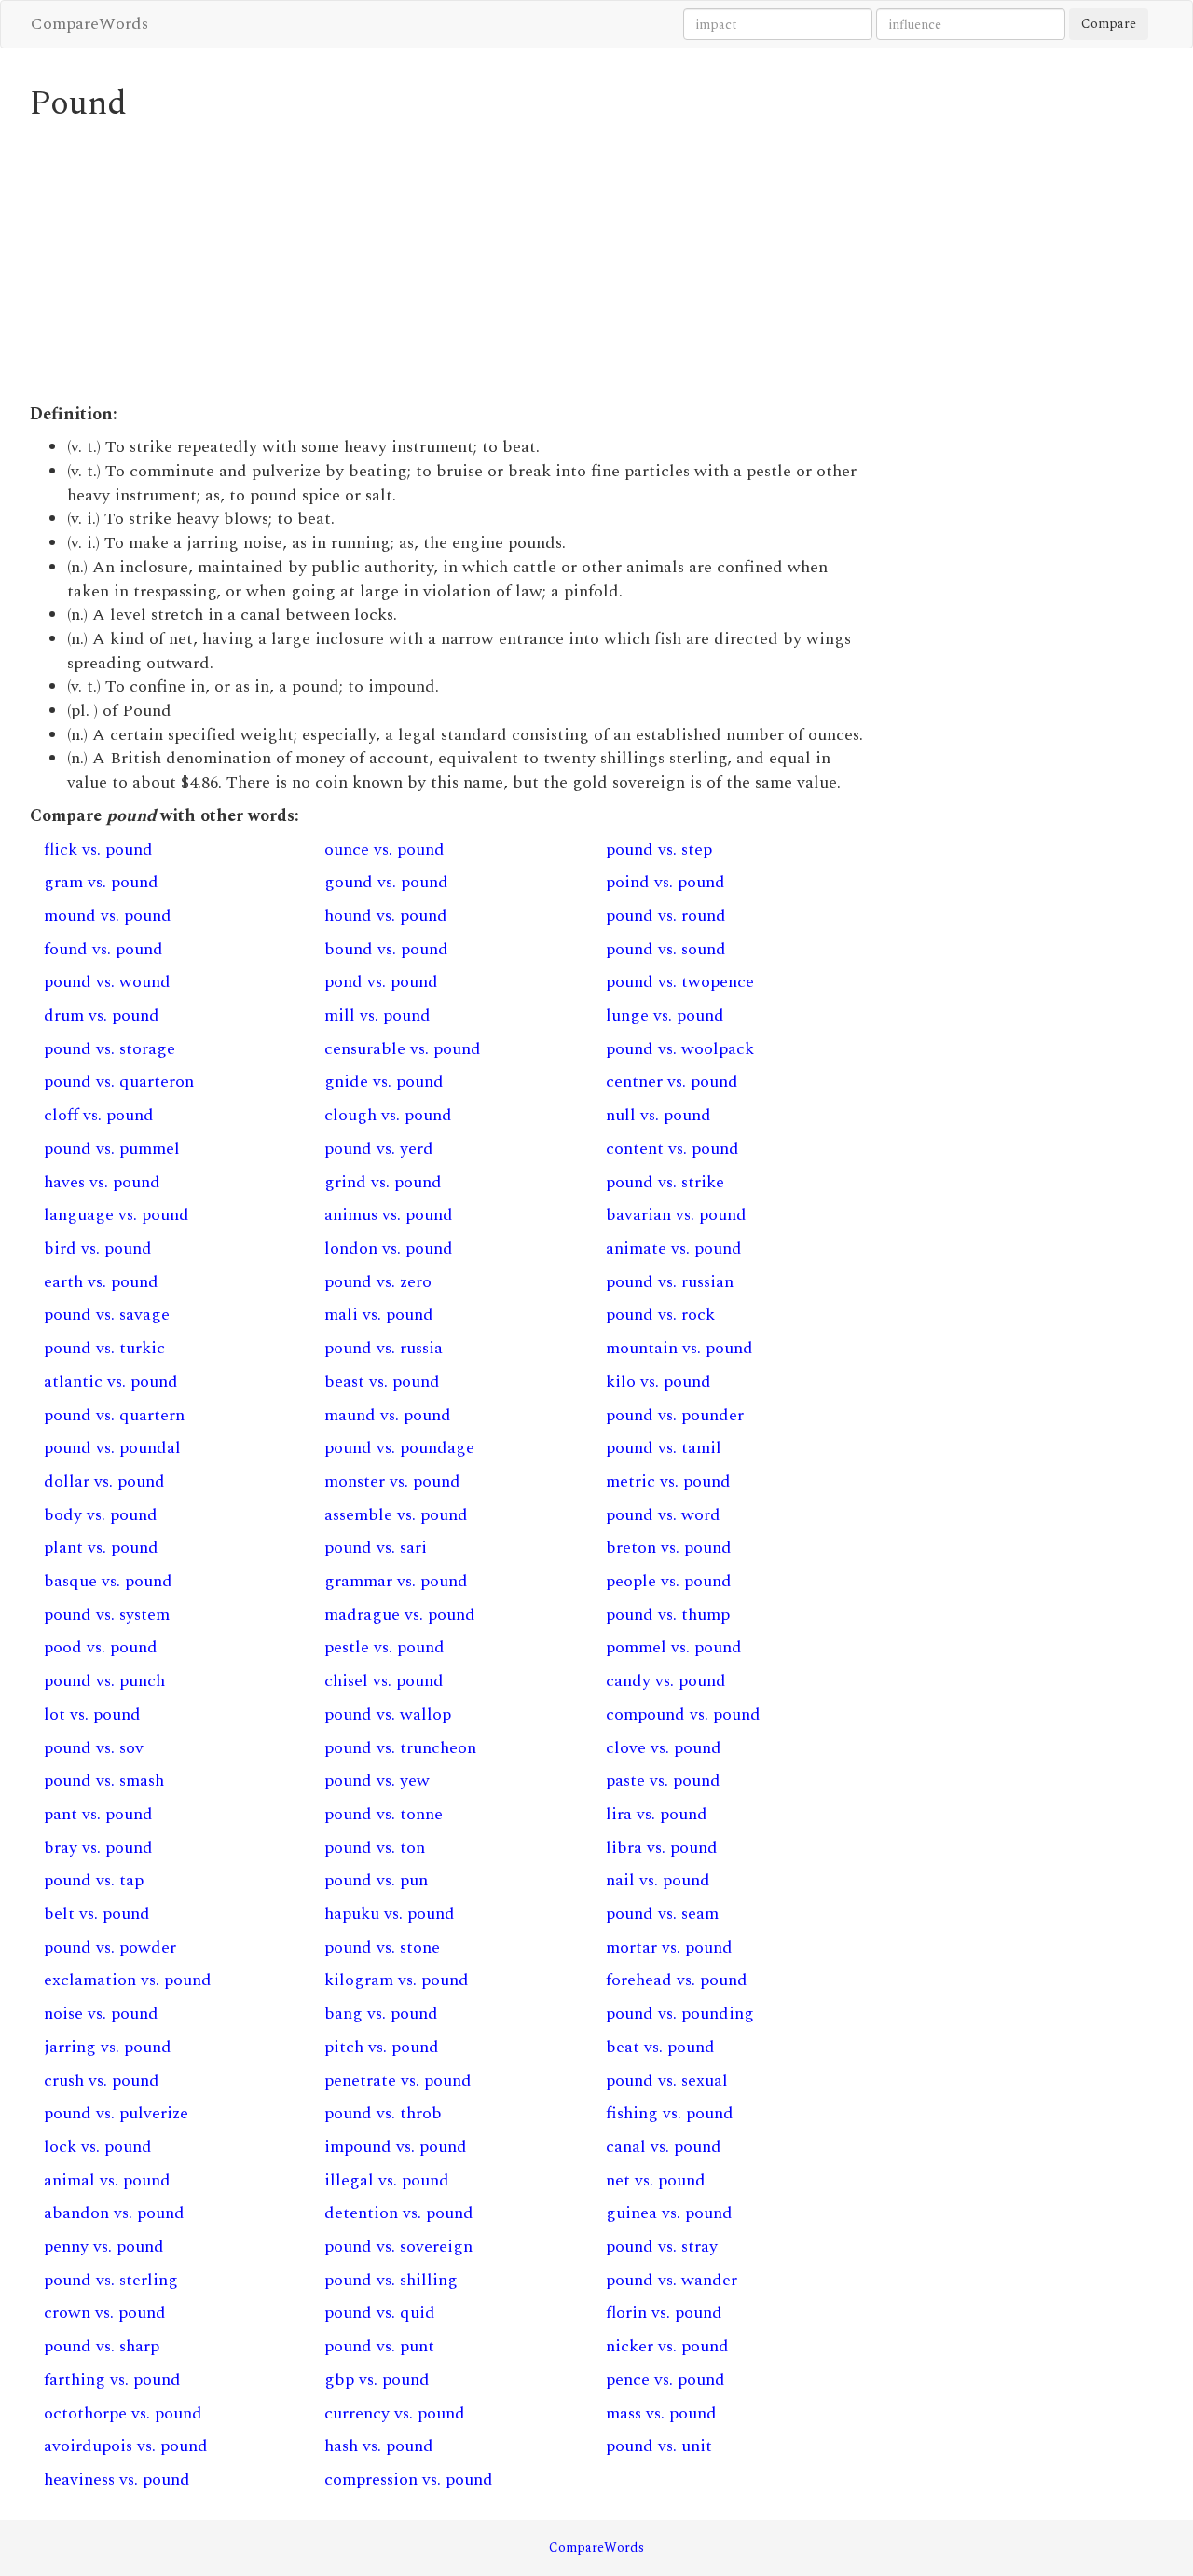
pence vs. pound (665, 2380)
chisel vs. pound (384, 1681)
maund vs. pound (388, 1415)
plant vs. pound (101, 1548)
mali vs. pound (379, 1315)
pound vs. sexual (667, 2081)
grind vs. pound (383, 1182)
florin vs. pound (664, 2313)
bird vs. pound (98, 1248)
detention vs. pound (399, 2213)
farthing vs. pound (112, 2380)
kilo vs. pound (658, 1382)
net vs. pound (656, 2180)
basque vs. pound (108, 1581)
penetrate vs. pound (398, 2081)
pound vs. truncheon (400, 1748)
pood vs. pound (101, 1647)
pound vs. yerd (379, 1149)
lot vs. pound (92, 1714)
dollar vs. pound (104, 1481)
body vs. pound (101, 1515)
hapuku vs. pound (390, 1914)
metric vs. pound (668, 1481)
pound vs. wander (672, 2280)
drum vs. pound (102, 1015)
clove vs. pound (664, 1748)
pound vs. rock (660, 1315)
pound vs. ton (375, 1848)
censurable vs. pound (403, 1049)
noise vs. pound (101, 2014)
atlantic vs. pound (111, 1382)
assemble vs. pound (396, 1515)
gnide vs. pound (384, 1082)
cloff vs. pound (99, 1115)
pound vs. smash (104, 1781)
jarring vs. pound (108, 2047)
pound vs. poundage (399, 1448)
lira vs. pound (657, 1814)
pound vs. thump (668, 1615)
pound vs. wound (107, 982)
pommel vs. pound (674, 1647)
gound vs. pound (386, 882)
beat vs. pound (660, 2047)
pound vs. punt (379, 2346)
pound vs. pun (376, 1880)
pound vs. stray (662, 2247)
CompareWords (89, 24)
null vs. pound (658, 1115)
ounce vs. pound (384, 850)
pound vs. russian (670, 1282)
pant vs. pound (98, 1814)
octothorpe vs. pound (123, 2413)
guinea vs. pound (669, 2213)
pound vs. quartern (114, 1415)
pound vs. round (666, 916)
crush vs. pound (102, 2081)
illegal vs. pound (387, 2180)
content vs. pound (672, 1149)
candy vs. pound (666, 1681)
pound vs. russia (384, 1348)
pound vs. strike (665, 1182)
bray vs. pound (98, 1848)
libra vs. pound (662, 1848)
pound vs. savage (107, 1315)
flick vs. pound (98, 850)
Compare (1109, 24)
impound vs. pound (396, 2147)
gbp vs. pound (377, 2380)
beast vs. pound (382, 1382)
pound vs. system (107, 1615)
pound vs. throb (383, 2113)
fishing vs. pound (670, 2113)
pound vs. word (663, 1515)
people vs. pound (669, 1581)
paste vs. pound (663, 1781)
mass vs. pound (661, 2413)
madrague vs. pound (400, 1615)
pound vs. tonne (384, 1814)
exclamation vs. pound (128, 1980)
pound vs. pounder (675, 1415)
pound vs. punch (104, 1681)
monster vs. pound (392, 1481)
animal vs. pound (107, 2180)
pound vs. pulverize (116, 2113)
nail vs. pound (658, 1880)
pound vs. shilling (391, 2280)
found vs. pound (103, 949)
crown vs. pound (105, 2313)
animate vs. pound (674, 1248)
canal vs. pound (664, 2147)
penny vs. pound (104, 2247)
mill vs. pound (377, 1015)
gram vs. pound (101, 882)
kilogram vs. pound (397, 1980)
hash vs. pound (379, 2446)
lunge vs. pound (665, 1015)
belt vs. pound (97, 1914)
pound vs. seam (662, 1914)
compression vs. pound (409, 2480)
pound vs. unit (659, 2446)
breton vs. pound (669, 1548)
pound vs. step (659, 850)
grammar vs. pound (396, 1581)
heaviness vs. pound (117, 2480)
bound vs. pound (386, 949)
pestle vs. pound (384, 1647)
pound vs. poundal (112, 1448)
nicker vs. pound (667, 2346)
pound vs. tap (94, 1880)
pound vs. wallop (388, 1714)
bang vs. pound (381, 2014)
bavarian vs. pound (676, 1215)
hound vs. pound (386, 916)
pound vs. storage (110, 1049)
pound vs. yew (377, 1781)
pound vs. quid (380, 2313)
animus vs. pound (389, 1215)
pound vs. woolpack (680, 1049)
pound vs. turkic (104, 1348)
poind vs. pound (665, 882)
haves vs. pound (102, 1182)
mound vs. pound (108, 916)
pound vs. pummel (112, 1149)
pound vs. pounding (680, 2014)
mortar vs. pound (669, 1947)
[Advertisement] (452, 263)
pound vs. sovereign (398, 2247)
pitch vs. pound (382, 2047)
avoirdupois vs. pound (126, 2446)
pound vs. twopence (680, 982)
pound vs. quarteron (119, 1082)
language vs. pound (117, 1215)
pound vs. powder (110, 1947)
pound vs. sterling (111, 2280)
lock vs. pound (98, 2147)
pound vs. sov (94, 1748)
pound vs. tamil (664, 1448)
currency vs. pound (395, 2413)
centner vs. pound (672, 1082)
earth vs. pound (101, 1282)
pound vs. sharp (102, 2346)
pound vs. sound (666, 949)
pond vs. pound (381, 982)
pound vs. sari (376, 1548)
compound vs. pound (683, 1714)
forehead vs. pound (677, 1980)
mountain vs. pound (679, 1348)
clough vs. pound (388, 1115)
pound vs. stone (382, 1947)
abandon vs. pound (114, 2213)
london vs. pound (389, 1248)
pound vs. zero (378, 1282)
